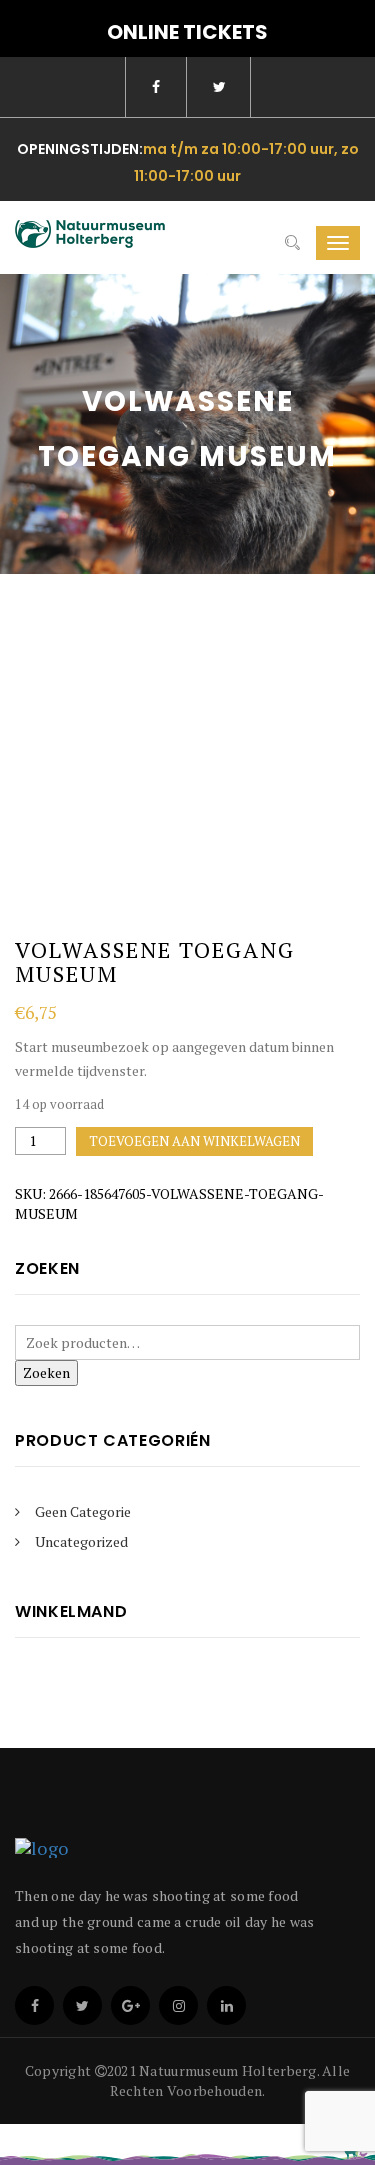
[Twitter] (82, 2005)
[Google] (130, 2005)
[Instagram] (178, 2005)
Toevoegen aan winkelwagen (194, 1141)
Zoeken (46, 1372)
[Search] (292, 243)
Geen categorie (83, 1511)
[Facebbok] (34, 2005)
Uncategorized (81, 1541)
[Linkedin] (226, 2005)
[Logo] (170, 1848)
